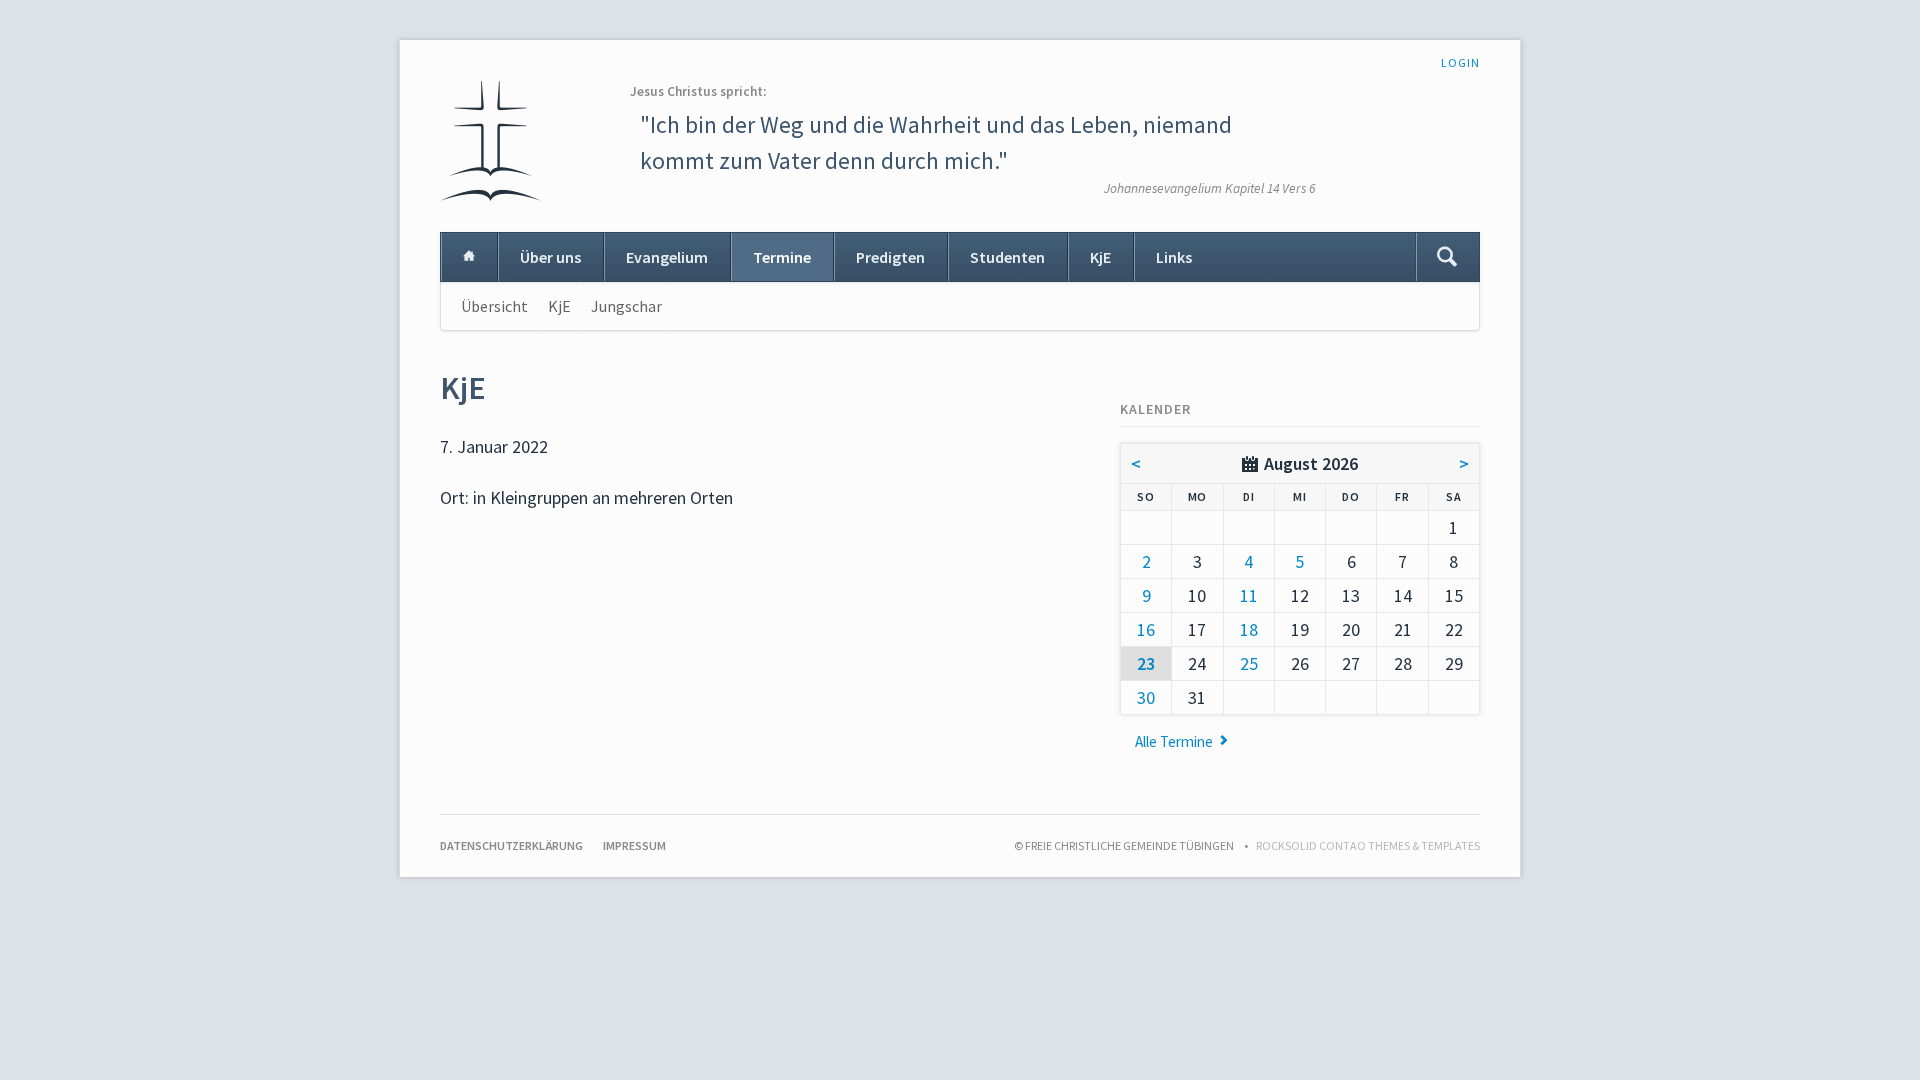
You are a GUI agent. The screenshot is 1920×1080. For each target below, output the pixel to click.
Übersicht (494, 306)
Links (1174, 257)
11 (1249, 595)
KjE (1100, 257)
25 (1249, 663)
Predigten (890, 257)
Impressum (634, 845)
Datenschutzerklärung (511, 845)
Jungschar (626, 306)
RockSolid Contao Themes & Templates (1368, 845)
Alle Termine (1174, 741)
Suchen (1447, 257)
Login (1460, 62)
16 (1146, 629)
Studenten (1007, 257)
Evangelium (667, 257)
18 (1249, 629)
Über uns (550, 257)
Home (469, 257)
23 (1146, 663)
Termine (782, 257)
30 (1146, 697)
